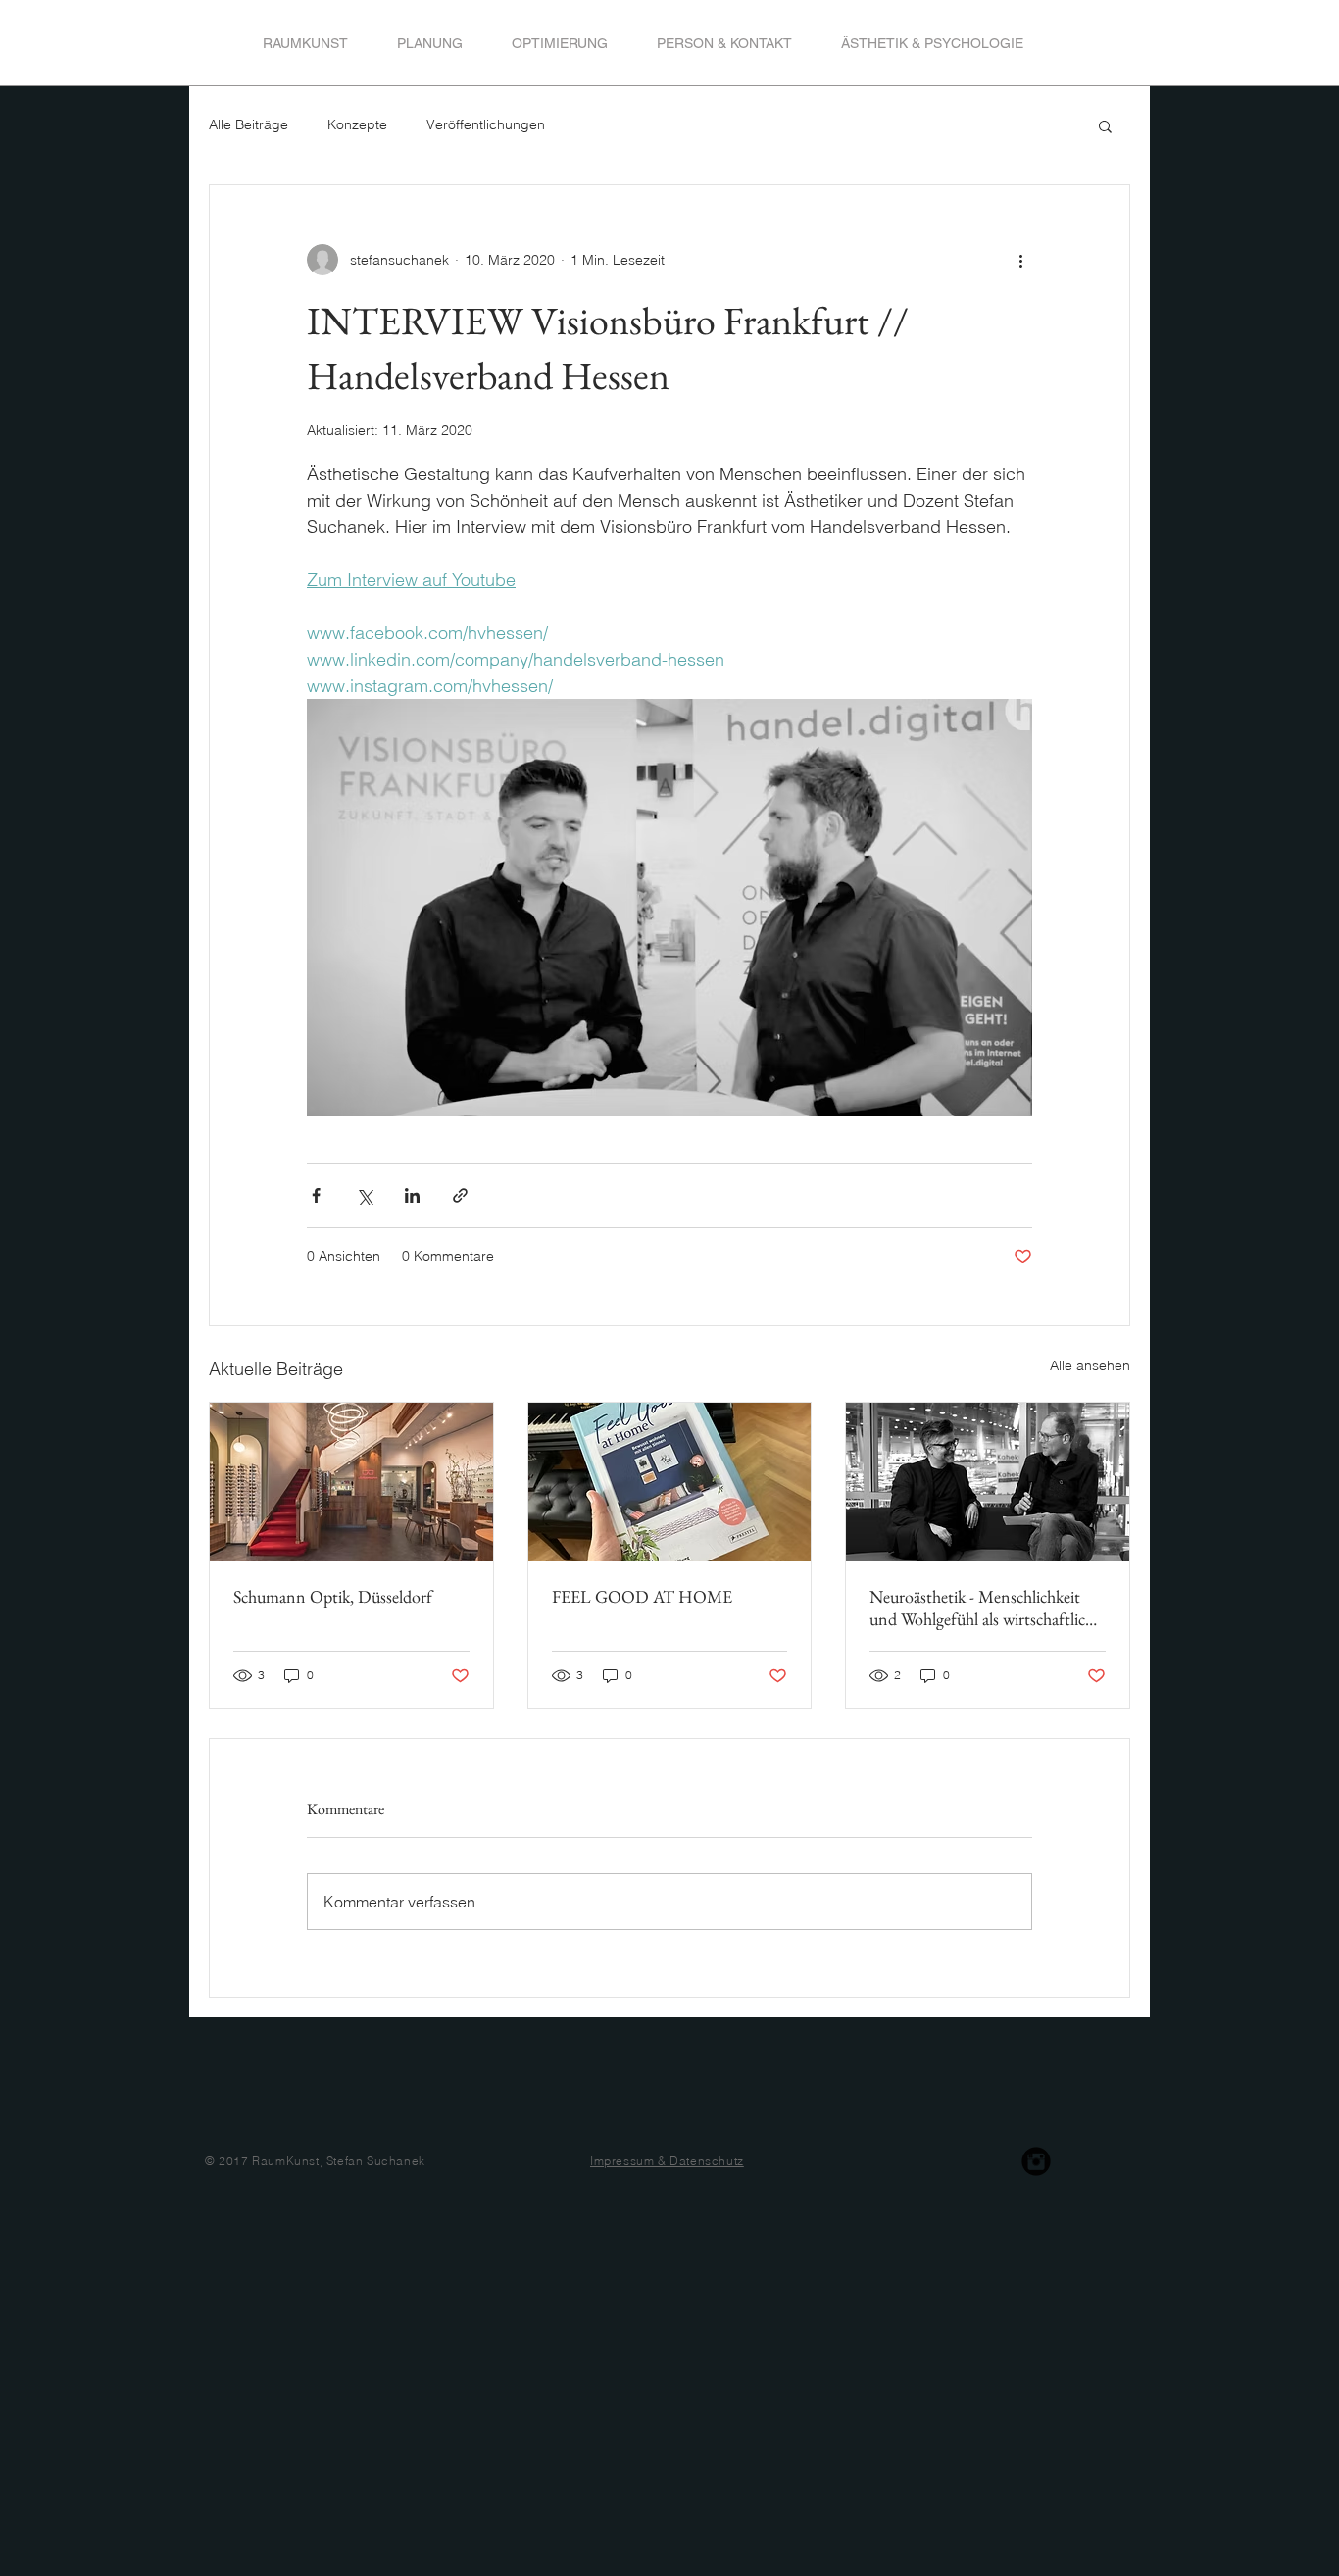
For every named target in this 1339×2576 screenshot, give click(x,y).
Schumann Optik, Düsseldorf (333, 1596)
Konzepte (357, 124)
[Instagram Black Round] (1036, 2161)
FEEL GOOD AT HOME (642, 1596)
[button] (1105, 125)
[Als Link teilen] (460, 1195)
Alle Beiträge (248, 124)
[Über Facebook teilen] (316, 1195)
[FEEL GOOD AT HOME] (670, 1482)
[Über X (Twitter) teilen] (364, 1195)
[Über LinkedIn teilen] (412, 1195)
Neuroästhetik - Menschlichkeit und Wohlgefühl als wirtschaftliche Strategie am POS (985, 1608)
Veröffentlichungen (486, 124)
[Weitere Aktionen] (1020, 260)
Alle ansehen (1090, 1365)
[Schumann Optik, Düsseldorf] (351, 1482)
